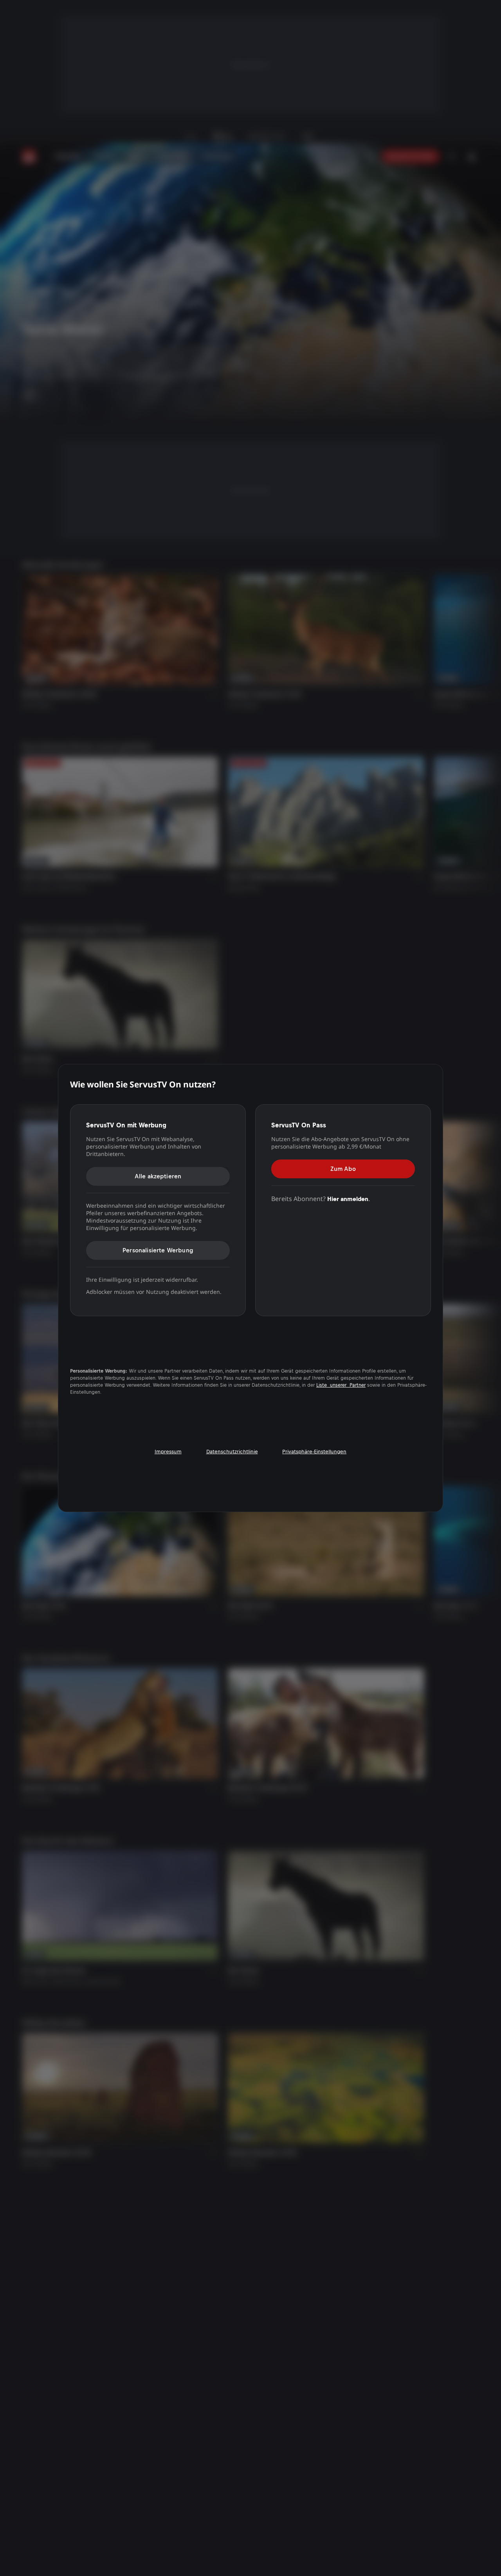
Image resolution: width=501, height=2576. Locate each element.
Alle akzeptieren (158, 1176)
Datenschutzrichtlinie (232, 1452)
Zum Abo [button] (343, 1168)
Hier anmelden (348, 1198)
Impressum (168, 1452)
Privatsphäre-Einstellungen (314, 1452)
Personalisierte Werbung (158, 1250)
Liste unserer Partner (341, 1385)
